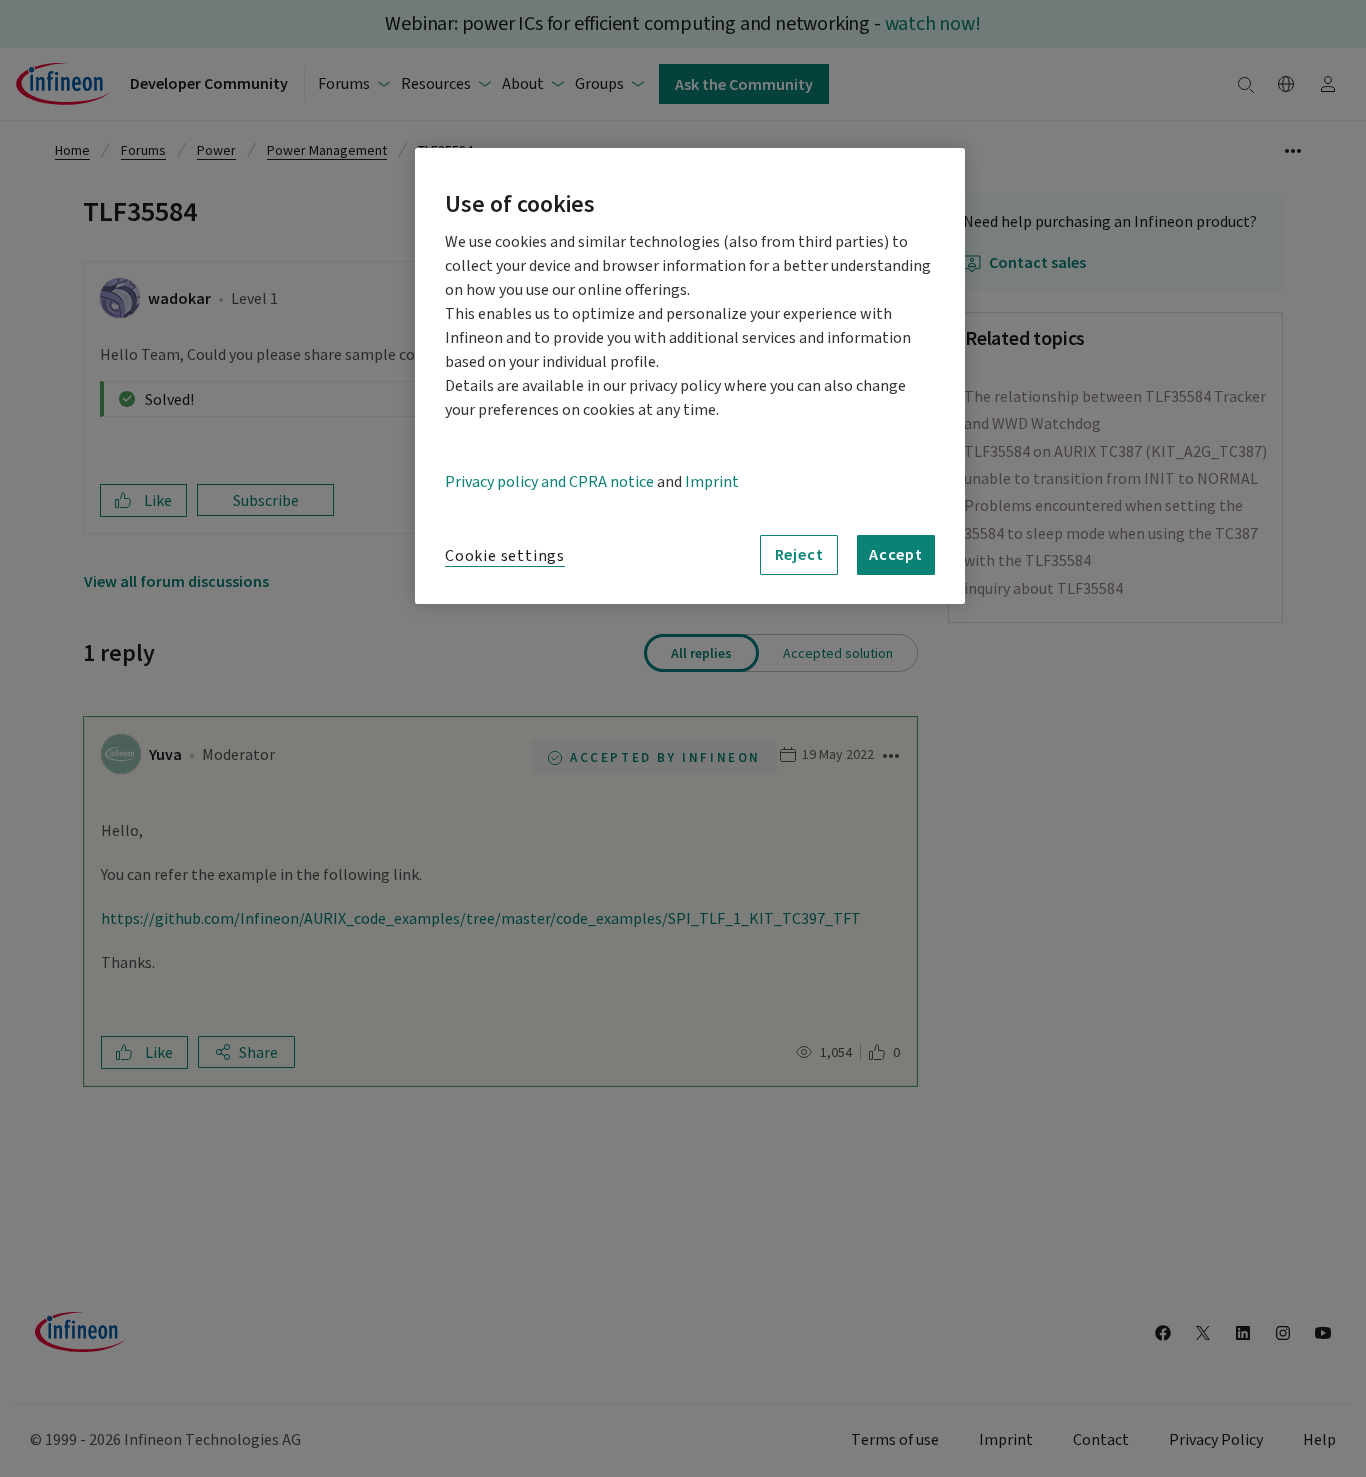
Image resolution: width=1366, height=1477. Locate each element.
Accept (896, 554)
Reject (799, 554)
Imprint (712, 482)
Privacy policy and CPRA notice (549, 482)
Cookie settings (505, 556)
